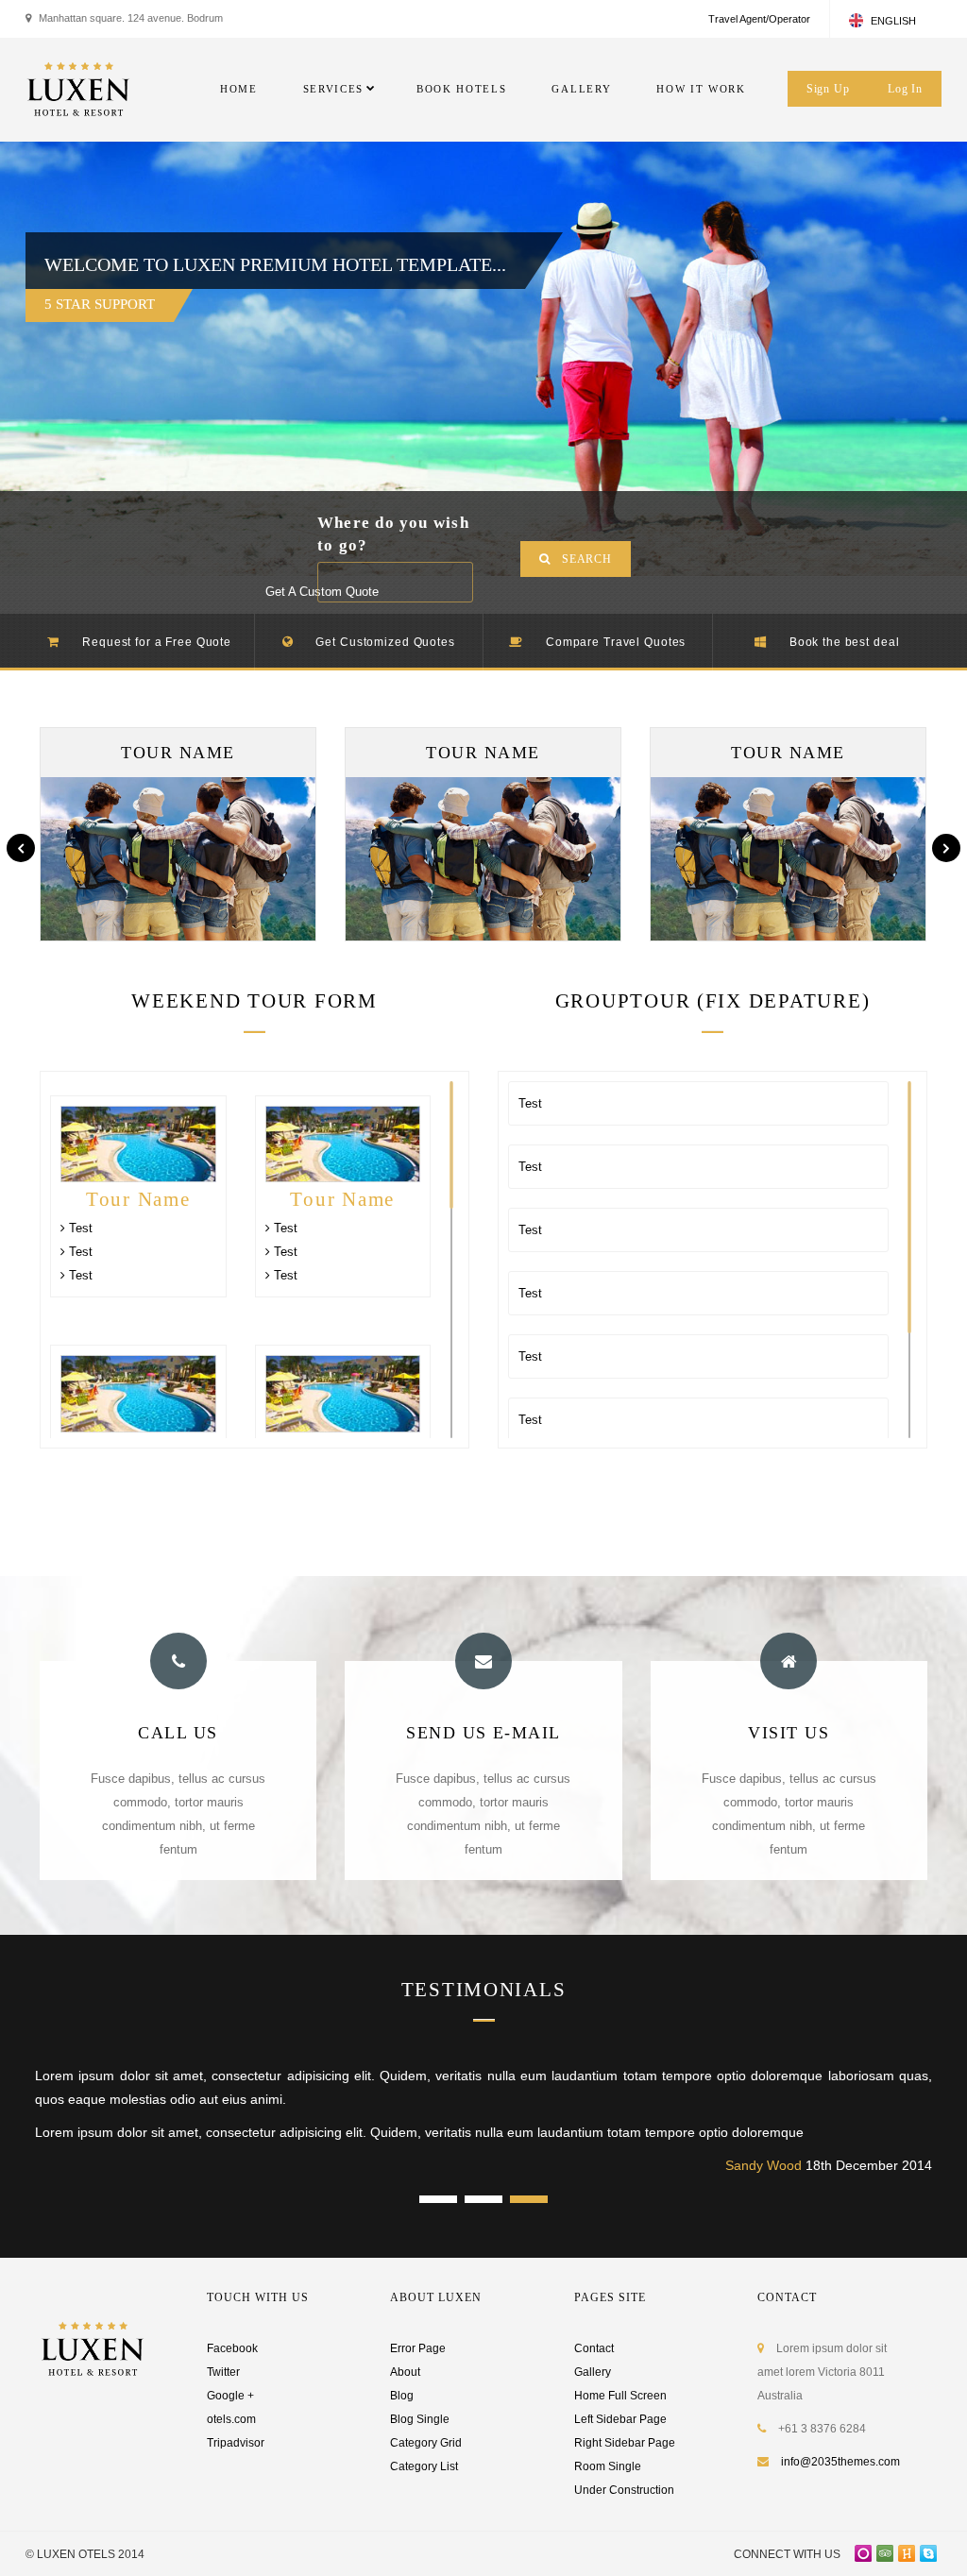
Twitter (223, 2372)
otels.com (231, 2419)
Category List (424, 2466)
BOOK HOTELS (461, 89)
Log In (905, 89)
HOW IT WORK (701, 89)
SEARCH (587, 559)
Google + (230, 2396)
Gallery (593, 2372)
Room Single (608, 2466)
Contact (594, 2348)
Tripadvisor (236, 2443)
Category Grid (426, 2443)
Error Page (418, 2348)
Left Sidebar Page (620, 2419)
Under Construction (624, 2490)
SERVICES (333, 89)
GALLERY (581, 89)
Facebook (232, 2348)
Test (79, 1228)
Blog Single (420, 2419)
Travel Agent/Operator (759, 19)
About (405, 2372)
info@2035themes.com (840, 2462)
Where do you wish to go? (393, 534)
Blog (402, 2396)
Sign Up (828, 89)
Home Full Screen (620, 2396)
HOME (239, 89)
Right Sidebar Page (625, 2443)
